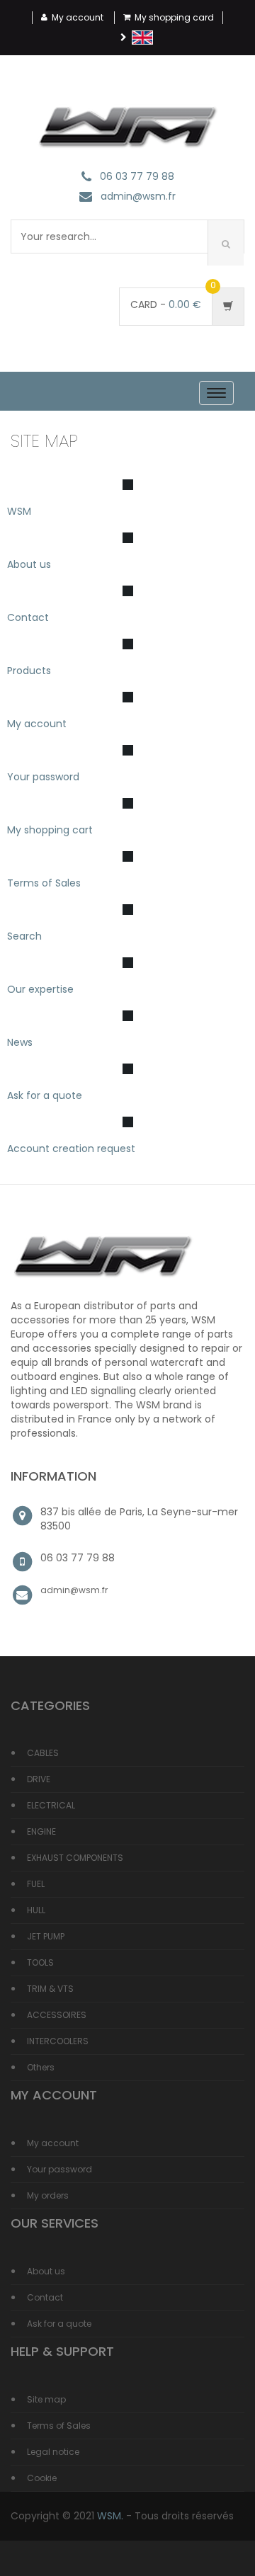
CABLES (43, 1753)
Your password (43, 777)
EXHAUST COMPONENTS (75, 1858)
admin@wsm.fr (138, 197)
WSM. (110, 2516)
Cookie (42, 2478)
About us (29, 564)
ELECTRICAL (51, 1805)
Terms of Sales (44, 883)
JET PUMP (46, 1936)
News (20, 1042)
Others (41, 2067)
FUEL (36, 1884)
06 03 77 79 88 (137, 177)
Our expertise (40, 989)
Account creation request (71, 1149)
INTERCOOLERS (58, 2041)
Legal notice (53, 2452)
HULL (36, 1910)
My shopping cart (50, 830)
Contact (28, 617)
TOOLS (40, 1962)
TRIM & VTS (50, 1989)
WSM (19, 511)
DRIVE (39, 1779)
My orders (48, 2195)
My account (78, 17)
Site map (46, 2399)
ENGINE (41, 1831)
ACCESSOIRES (57, 2015)
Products (29, 671)
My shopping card (174, 17)
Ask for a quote (45, 1095)
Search (24, 936)
